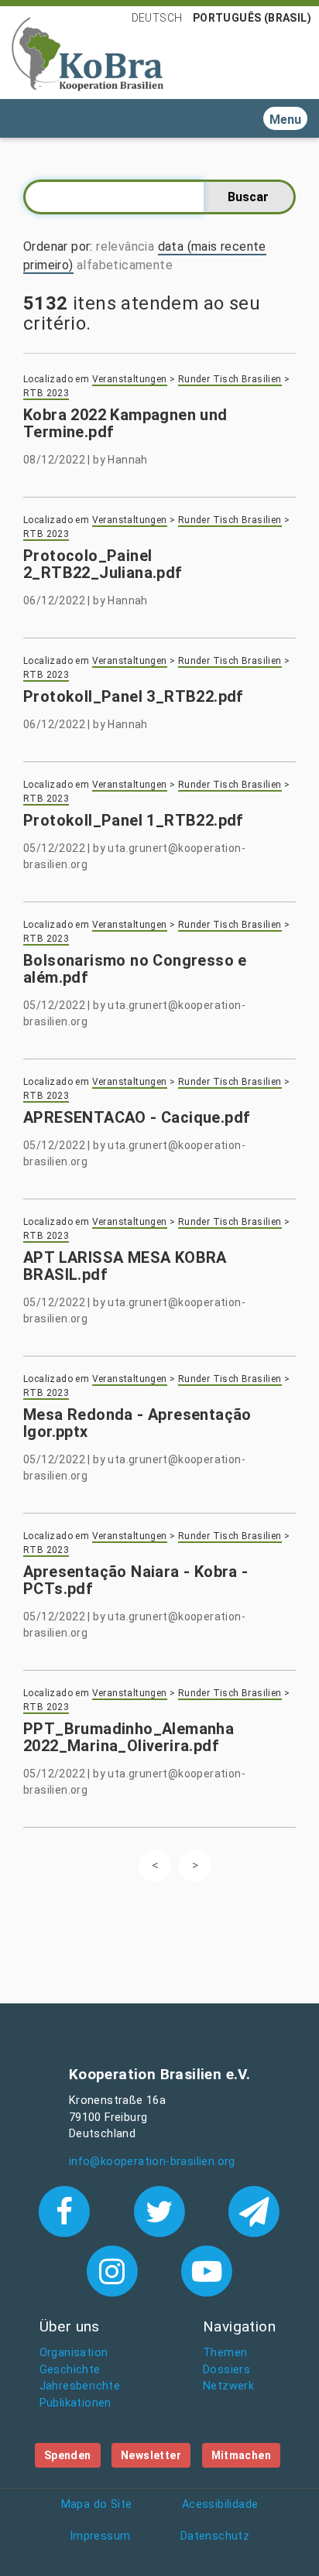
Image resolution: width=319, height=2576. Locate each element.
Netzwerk (228, 2386)
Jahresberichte (80, 2386)
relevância (125, 246)
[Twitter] (162, 2210)
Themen (225, 2353)
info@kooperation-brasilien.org (152, 2162)
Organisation (74, 2353)
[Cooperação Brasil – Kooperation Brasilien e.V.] (87, 53)
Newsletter (151, 2455)
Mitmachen (242, 2455)
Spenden (68, 2455)
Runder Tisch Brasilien (230, 379)
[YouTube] (207, 2270)
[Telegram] (254, 2210)
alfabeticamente (125, 265)
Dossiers (226, 2370)
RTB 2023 (46, 393)
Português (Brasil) (252, 18)
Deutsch (157, 18)
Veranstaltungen (130, 379)
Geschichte (70, 2370)
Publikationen (75, 2403)
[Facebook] (68, 2210)
